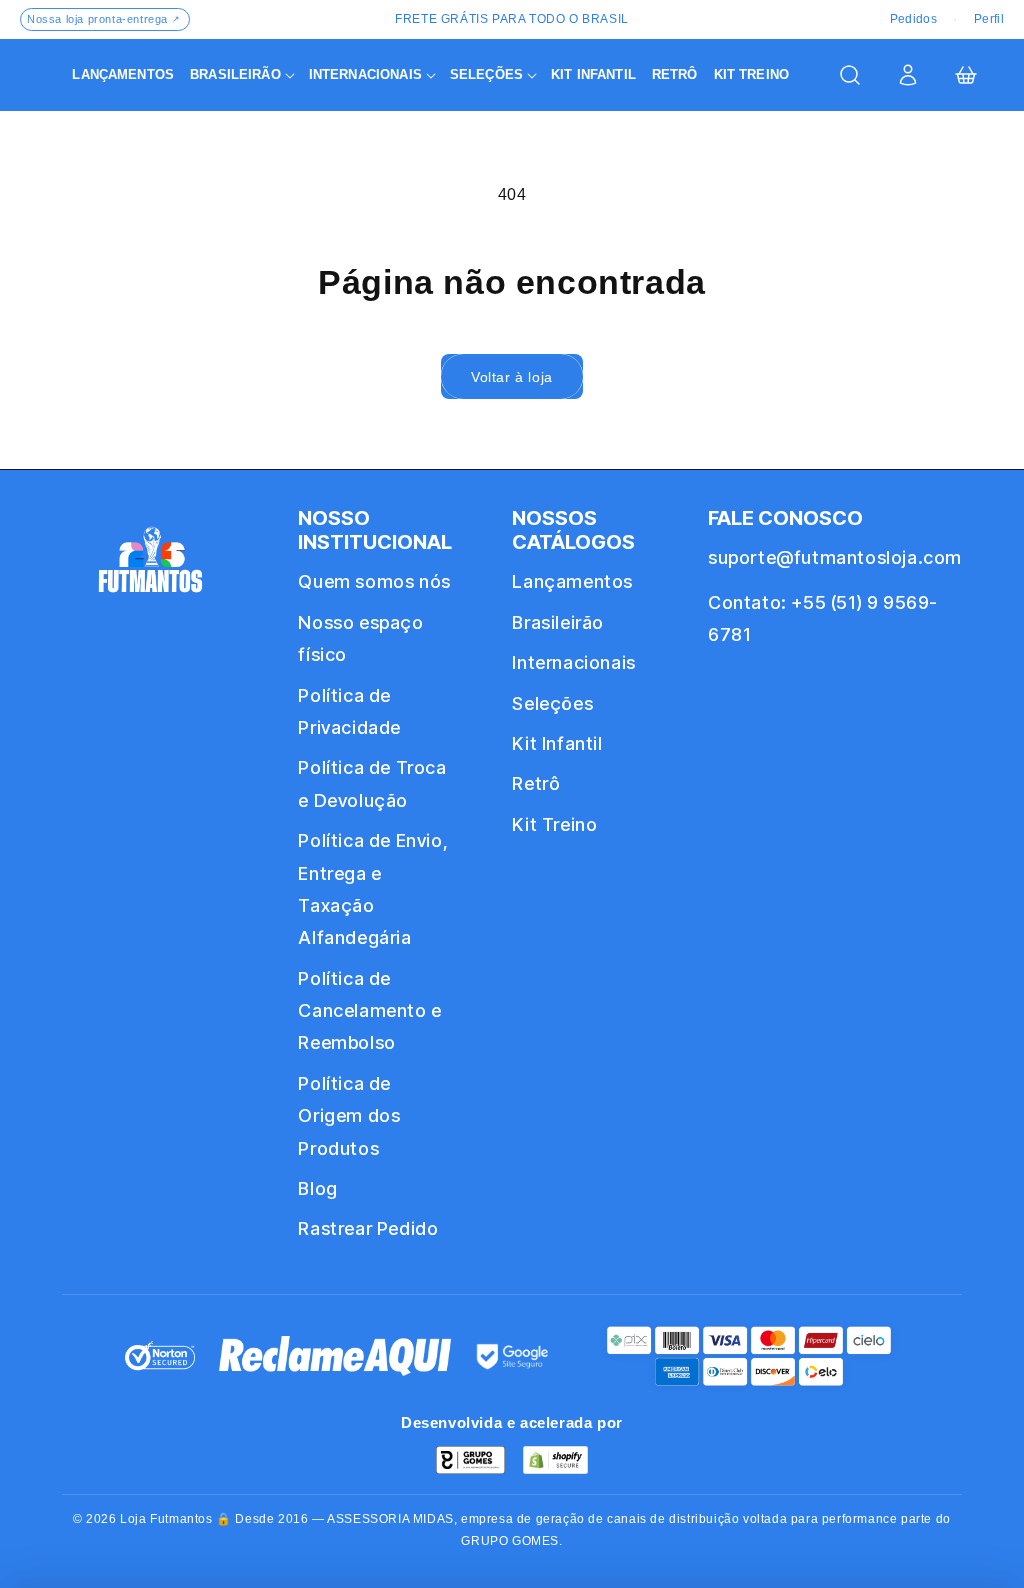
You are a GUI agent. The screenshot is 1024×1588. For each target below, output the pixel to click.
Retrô (536, 783)
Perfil (989, 19)
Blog (317, 1188)
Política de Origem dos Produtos (349, 1116)
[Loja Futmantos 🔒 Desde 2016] (150, 568)
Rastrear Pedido (368, 1228)
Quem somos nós (374, 581)
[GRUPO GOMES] (470, 1460)
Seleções (552, 703)
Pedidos (914, 19)
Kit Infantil (557, 743)
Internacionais (573, 662)
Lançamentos (572, 581)
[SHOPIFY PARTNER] (555, 1460)
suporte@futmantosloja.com (835, 557)
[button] (241, 75)
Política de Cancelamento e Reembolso (369, 1011)
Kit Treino (554, 824)
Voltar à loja (512, 377)
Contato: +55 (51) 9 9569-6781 (823, 618)
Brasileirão (558, 622)
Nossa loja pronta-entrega (104, 19)
